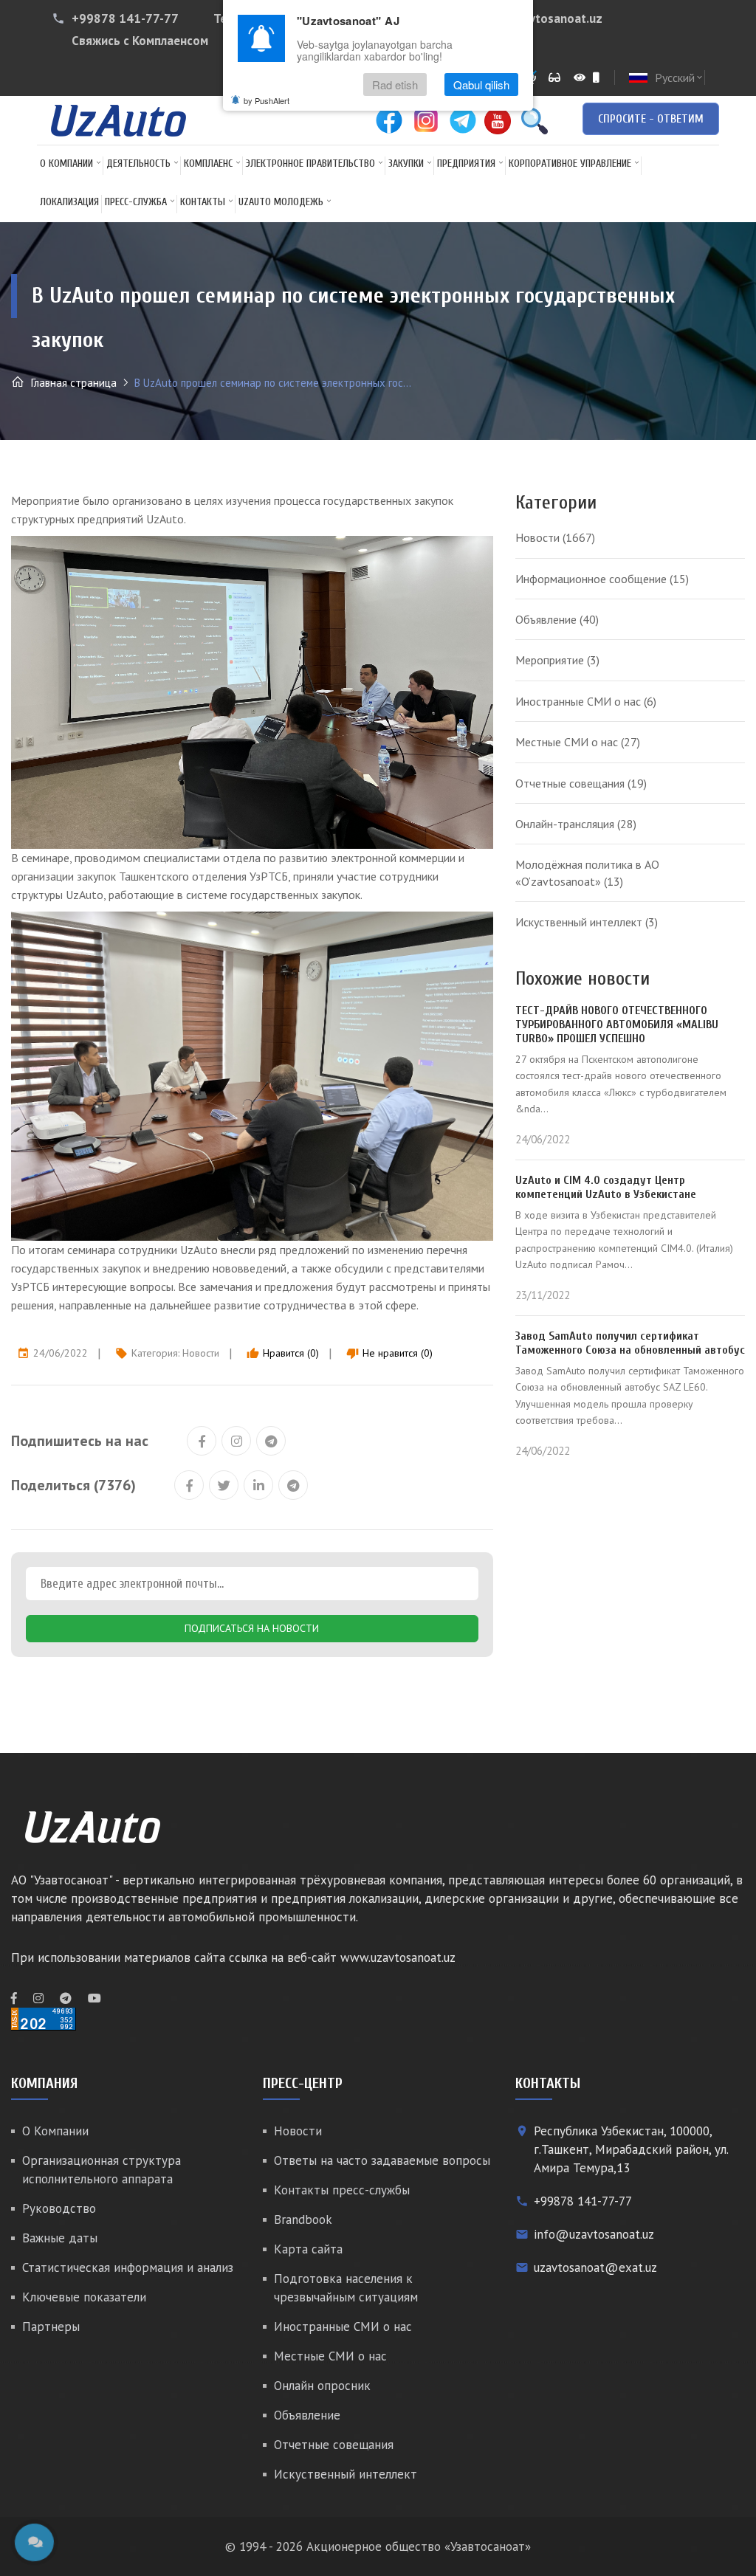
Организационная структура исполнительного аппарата (102, 2170)
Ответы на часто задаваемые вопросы (382, 2160)
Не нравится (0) (389, 1353)
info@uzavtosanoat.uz (538, 18)
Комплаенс (208, 163)
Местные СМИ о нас (578, 742)
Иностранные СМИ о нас (586, 701)
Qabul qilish (481, 85)
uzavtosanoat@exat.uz (595, 2267)
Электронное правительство (310, 163)
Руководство (59, 2208)
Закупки (406, 163)
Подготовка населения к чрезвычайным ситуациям (346, 2288)
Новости (201, 1353)
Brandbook (303, 2219)
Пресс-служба (136, 202)
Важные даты (60, 2238)
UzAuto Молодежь (281, 202)
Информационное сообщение (602, 579)
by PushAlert (267, 100)
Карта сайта (308, 2249)
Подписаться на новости (252, 1628)
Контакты (203, 202)
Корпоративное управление (570, 163)
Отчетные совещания (581, 783)
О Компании (66, 163)
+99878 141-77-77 (125, 18)
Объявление (557, 619)
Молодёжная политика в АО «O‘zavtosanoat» (587, 872)
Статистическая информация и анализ (128, 2267)
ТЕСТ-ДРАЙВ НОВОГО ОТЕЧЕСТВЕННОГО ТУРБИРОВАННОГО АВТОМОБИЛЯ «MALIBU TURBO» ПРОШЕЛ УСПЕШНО (617, 1024)
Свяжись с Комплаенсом (140, 41)
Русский (680, 78)
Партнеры (51, 2327)
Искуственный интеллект (587, 922)
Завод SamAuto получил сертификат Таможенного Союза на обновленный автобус (630, 1343)
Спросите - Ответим (651, 119)
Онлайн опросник (322, 2386)
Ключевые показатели (84, 2297)
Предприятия (466, 163)
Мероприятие (557, 660)
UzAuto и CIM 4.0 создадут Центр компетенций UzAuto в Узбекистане (606, 1187)
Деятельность (138, 163)
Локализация (69, 202)
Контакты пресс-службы (342, 2190)
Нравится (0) (283, 1353)
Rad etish (395, 85)
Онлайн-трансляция (576, 824)
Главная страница (72, 383)
